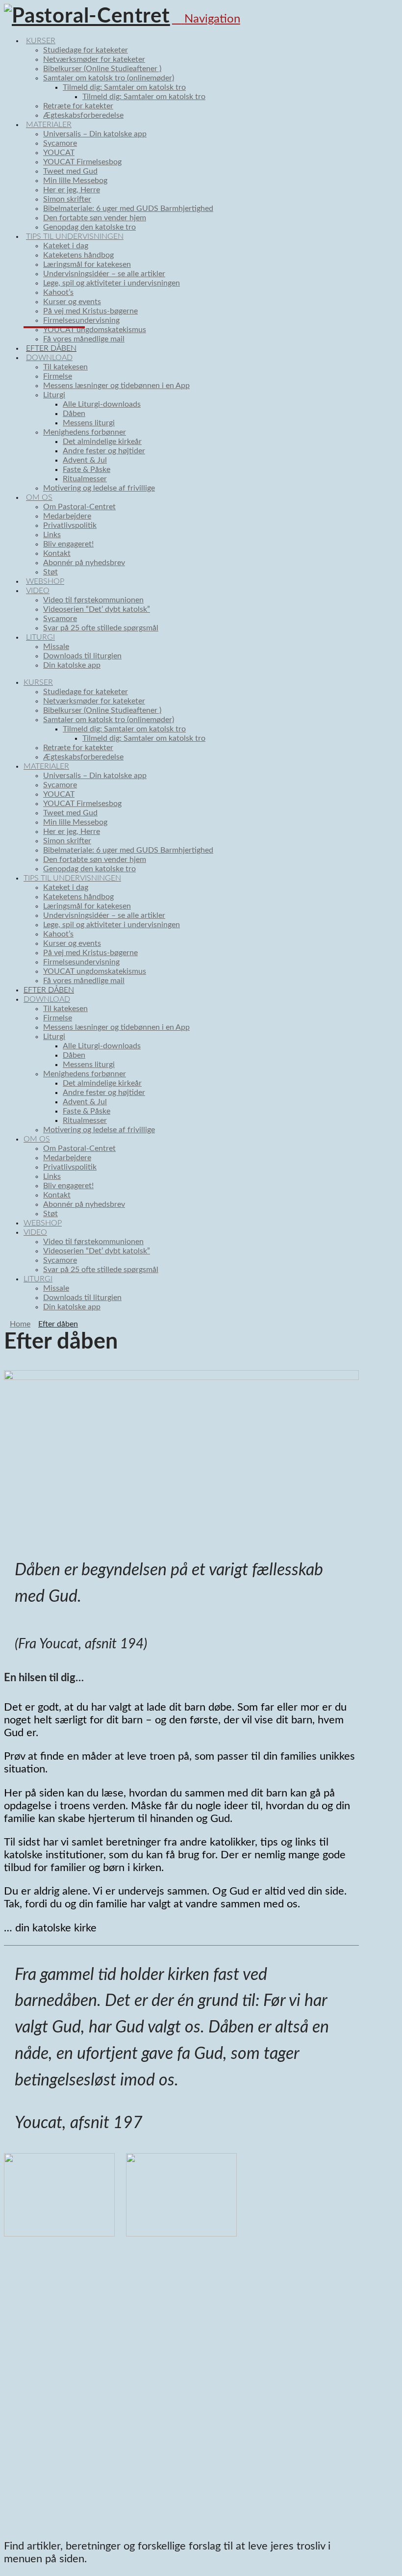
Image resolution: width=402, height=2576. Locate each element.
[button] (206, 19)
